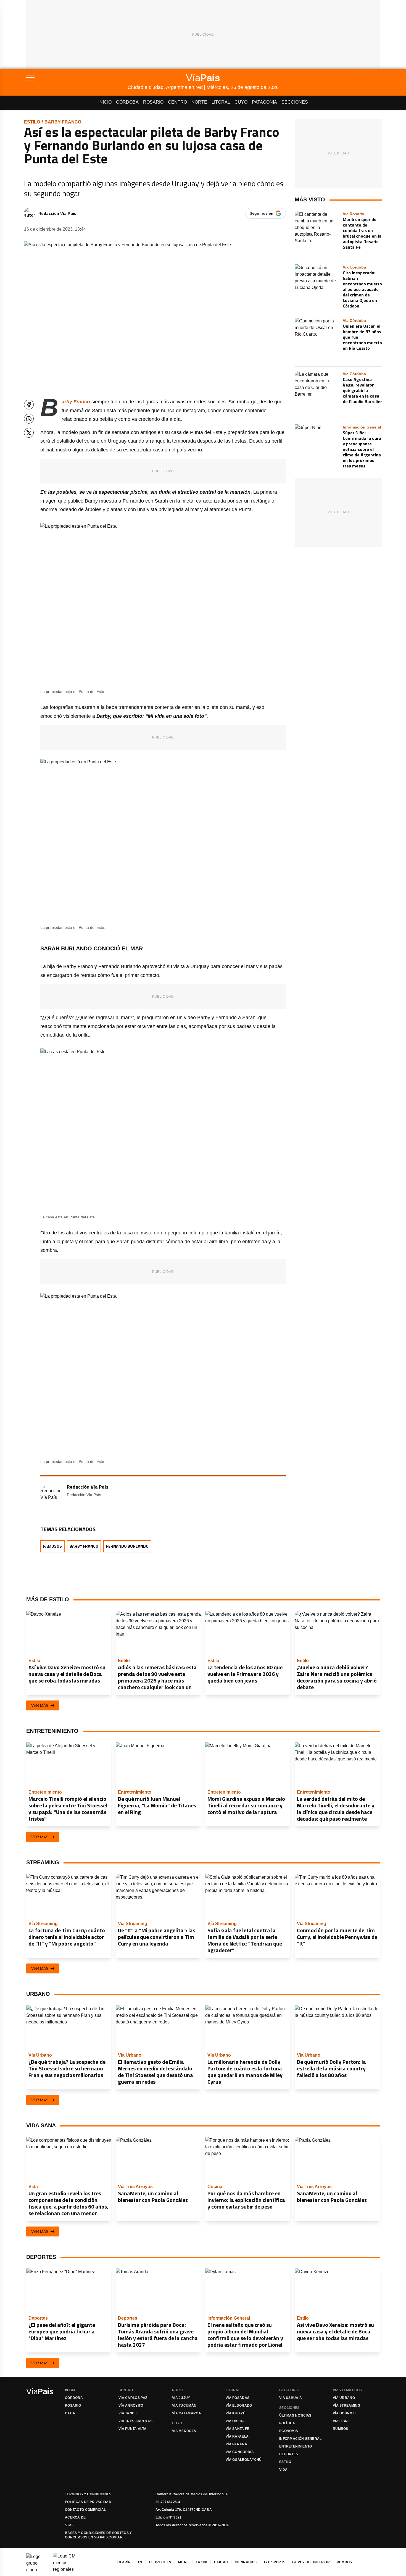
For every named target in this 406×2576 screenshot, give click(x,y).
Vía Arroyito (131, 2406)
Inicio (105, 102)
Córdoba (127, 102)
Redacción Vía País (57, 213)
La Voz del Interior (311, 2562)
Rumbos (341, 2429)
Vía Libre (341, 2421)
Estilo (32, 122)
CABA (70, 2413)
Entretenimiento (296, 2446)
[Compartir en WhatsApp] (29, 419)
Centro (177, 102)
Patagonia (264, 102)
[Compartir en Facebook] (29, 405)
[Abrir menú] (77, 78)
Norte (199, 102)
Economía (289, 2431)
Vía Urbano (344, 2398)
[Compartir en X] (29, 433)
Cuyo (241, 102)
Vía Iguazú (236, 2413)
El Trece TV (160, 2562)
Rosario (153, 102)
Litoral (221, 102)
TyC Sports (274, 2562)
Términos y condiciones (88, 2494)
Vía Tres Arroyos (136, 2421)
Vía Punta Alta (132, 2429)
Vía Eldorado (239, 2406)
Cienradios (246, 2562)
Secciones (295, 102)
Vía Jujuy (181, 2398)
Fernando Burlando (127, 1546)
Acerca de (75, 2517)
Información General (300, 2439)
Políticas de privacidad (88, 2502)
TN (140, 2562)
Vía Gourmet (345, 2413)
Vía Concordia (240, 2452)
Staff (70, 2525)
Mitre (184, 2562)
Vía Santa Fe (238, 2429)
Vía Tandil (128, 2413)
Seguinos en (262, 213)
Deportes (289, 2454)
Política (287, 2423)
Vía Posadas (238, 2398)
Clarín (124, 2562)
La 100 (202, 2562)
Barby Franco (63, 122)
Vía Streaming (346, 2406)
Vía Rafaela (237, 2436)
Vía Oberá (235, 2421)
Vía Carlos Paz (133, 2398)
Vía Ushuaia (291, 2398)
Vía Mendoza (184, 2431)
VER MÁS (40, 1705)
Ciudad (221, 2562)
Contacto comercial (85, 2510)
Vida (283, 2470)
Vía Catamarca (187, 2413)
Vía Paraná (236, 2444)
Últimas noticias (295, 2415)
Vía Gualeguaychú (244, 2460)
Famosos (52, 1546)
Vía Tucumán (184, 2406)
